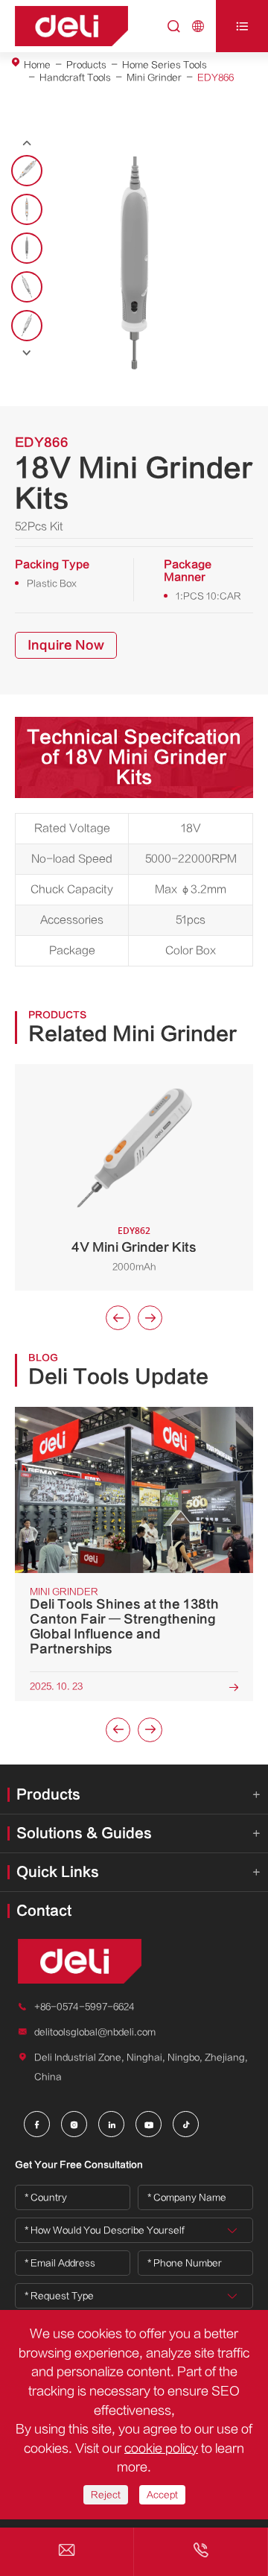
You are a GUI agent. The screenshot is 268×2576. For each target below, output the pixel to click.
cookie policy (161, 2449)
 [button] (118, 1318)
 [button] (27, 353)
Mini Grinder (154, 77)
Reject (106, 2495)
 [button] (150, 1318)
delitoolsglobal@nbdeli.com (95, 2032)
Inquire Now (66, 645)
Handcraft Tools (75, 77)
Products (86, 65)
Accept (162, 2495)
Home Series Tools (165, 65)
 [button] (27, 143)
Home (37, 65)
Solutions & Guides (84, 1833)
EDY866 (216, 77)
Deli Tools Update (118, 1377)
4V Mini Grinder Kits (134, 1247)
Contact (44, 1911)
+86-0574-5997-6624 (84, 2007)
